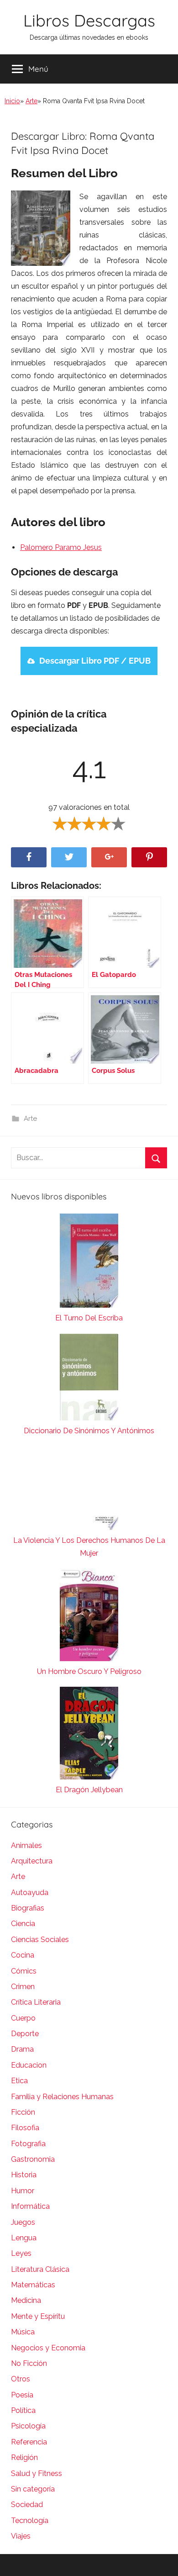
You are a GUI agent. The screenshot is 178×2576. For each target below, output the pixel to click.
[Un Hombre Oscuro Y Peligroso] (89, 1617)
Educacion (29, 2065)
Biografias (28, 1908)
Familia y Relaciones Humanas (62, 2097)
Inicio (12, 101)
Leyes (21, 2253)
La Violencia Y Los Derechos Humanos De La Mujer (89, 1547)
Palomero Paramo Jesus (61, 547)
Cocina (23, 1955)
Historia (24, 2175)
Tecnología (30, 2521)
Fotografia (28, 2144)
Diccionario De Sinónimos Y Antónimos (89, 1431)
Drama (22, 2049)
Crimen (23, 1987)
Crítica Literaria (36, 2002)
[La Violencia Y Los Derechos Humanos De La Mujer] (89, 1490)
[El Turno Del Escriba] (89, 1263)
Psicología (28, 2426)
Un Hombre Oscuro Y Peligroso (89, 1671)
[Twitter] (69, 858)
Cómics (24, 1971)
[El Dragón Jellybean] (89, 1735)
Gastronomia (33, 2159)
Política (23, 2410)
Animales (26, 1845)
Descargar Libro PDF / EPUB (95, 661)
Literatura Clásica (40, 2269)
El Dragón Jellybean (89, 1790)
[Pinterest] (149, 858)
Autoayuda (30, 1892)
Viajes (21, 2536)
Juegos (23, 2222)
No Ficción (29, 2363)
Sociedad (27, 2505)
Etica (19, 2081)
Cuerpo (23, 2018)
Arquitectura (32, 1861)
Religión (24, 2457)
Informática (30, 2206)
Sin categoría (33, 2489)
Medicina (26, 2300)
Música (23, 2332)
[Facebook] (29, 858)
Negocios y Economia (48, 2348)
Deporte (25, 2034)
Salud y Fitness (37, 2473)
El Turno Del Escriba (89, 1318)
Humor (23, 2191)
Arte (31, 101)
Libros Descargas (89, 20)
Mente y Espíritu (38, 2316)
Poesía (22, 2395)
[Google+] (109, 858)
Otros (21, 2379)
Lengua (24, 2238)
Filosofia (25, 2128)
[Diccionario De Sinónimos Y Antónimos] (89, 1379)
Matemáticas (33, 2285)
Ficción (23, 2112)
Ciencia (23, 1924)
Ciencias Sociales (40, 1940)
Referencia (29, 2442)
